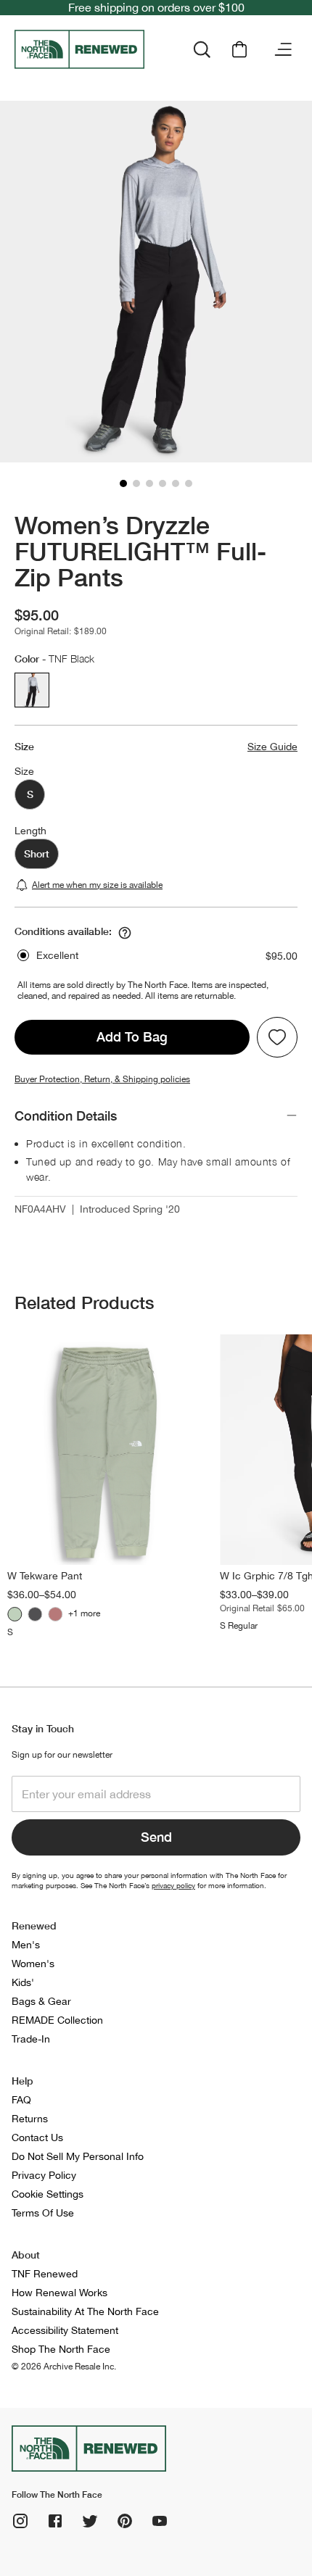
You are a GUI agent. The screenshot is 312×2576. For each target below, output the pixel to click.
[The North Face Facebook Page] (55, 2521)
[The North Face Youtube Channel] (160, 2521)
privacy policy (173, 1885)
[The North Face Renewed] (85, 49)
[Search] (202, 49)
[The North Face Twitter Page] (90, 2521)
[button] (123, 483)
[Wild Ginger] (55, 1614)
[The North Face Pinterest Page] (125, 2521)
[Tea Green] (15, 1614)
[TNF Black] (35, 1614)
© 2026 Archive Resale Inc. (64, 2367)
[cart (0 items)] (239, 49)
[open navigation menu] (283, 49)
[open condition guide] (125, 933)
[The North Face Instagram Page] (20, 2521)
